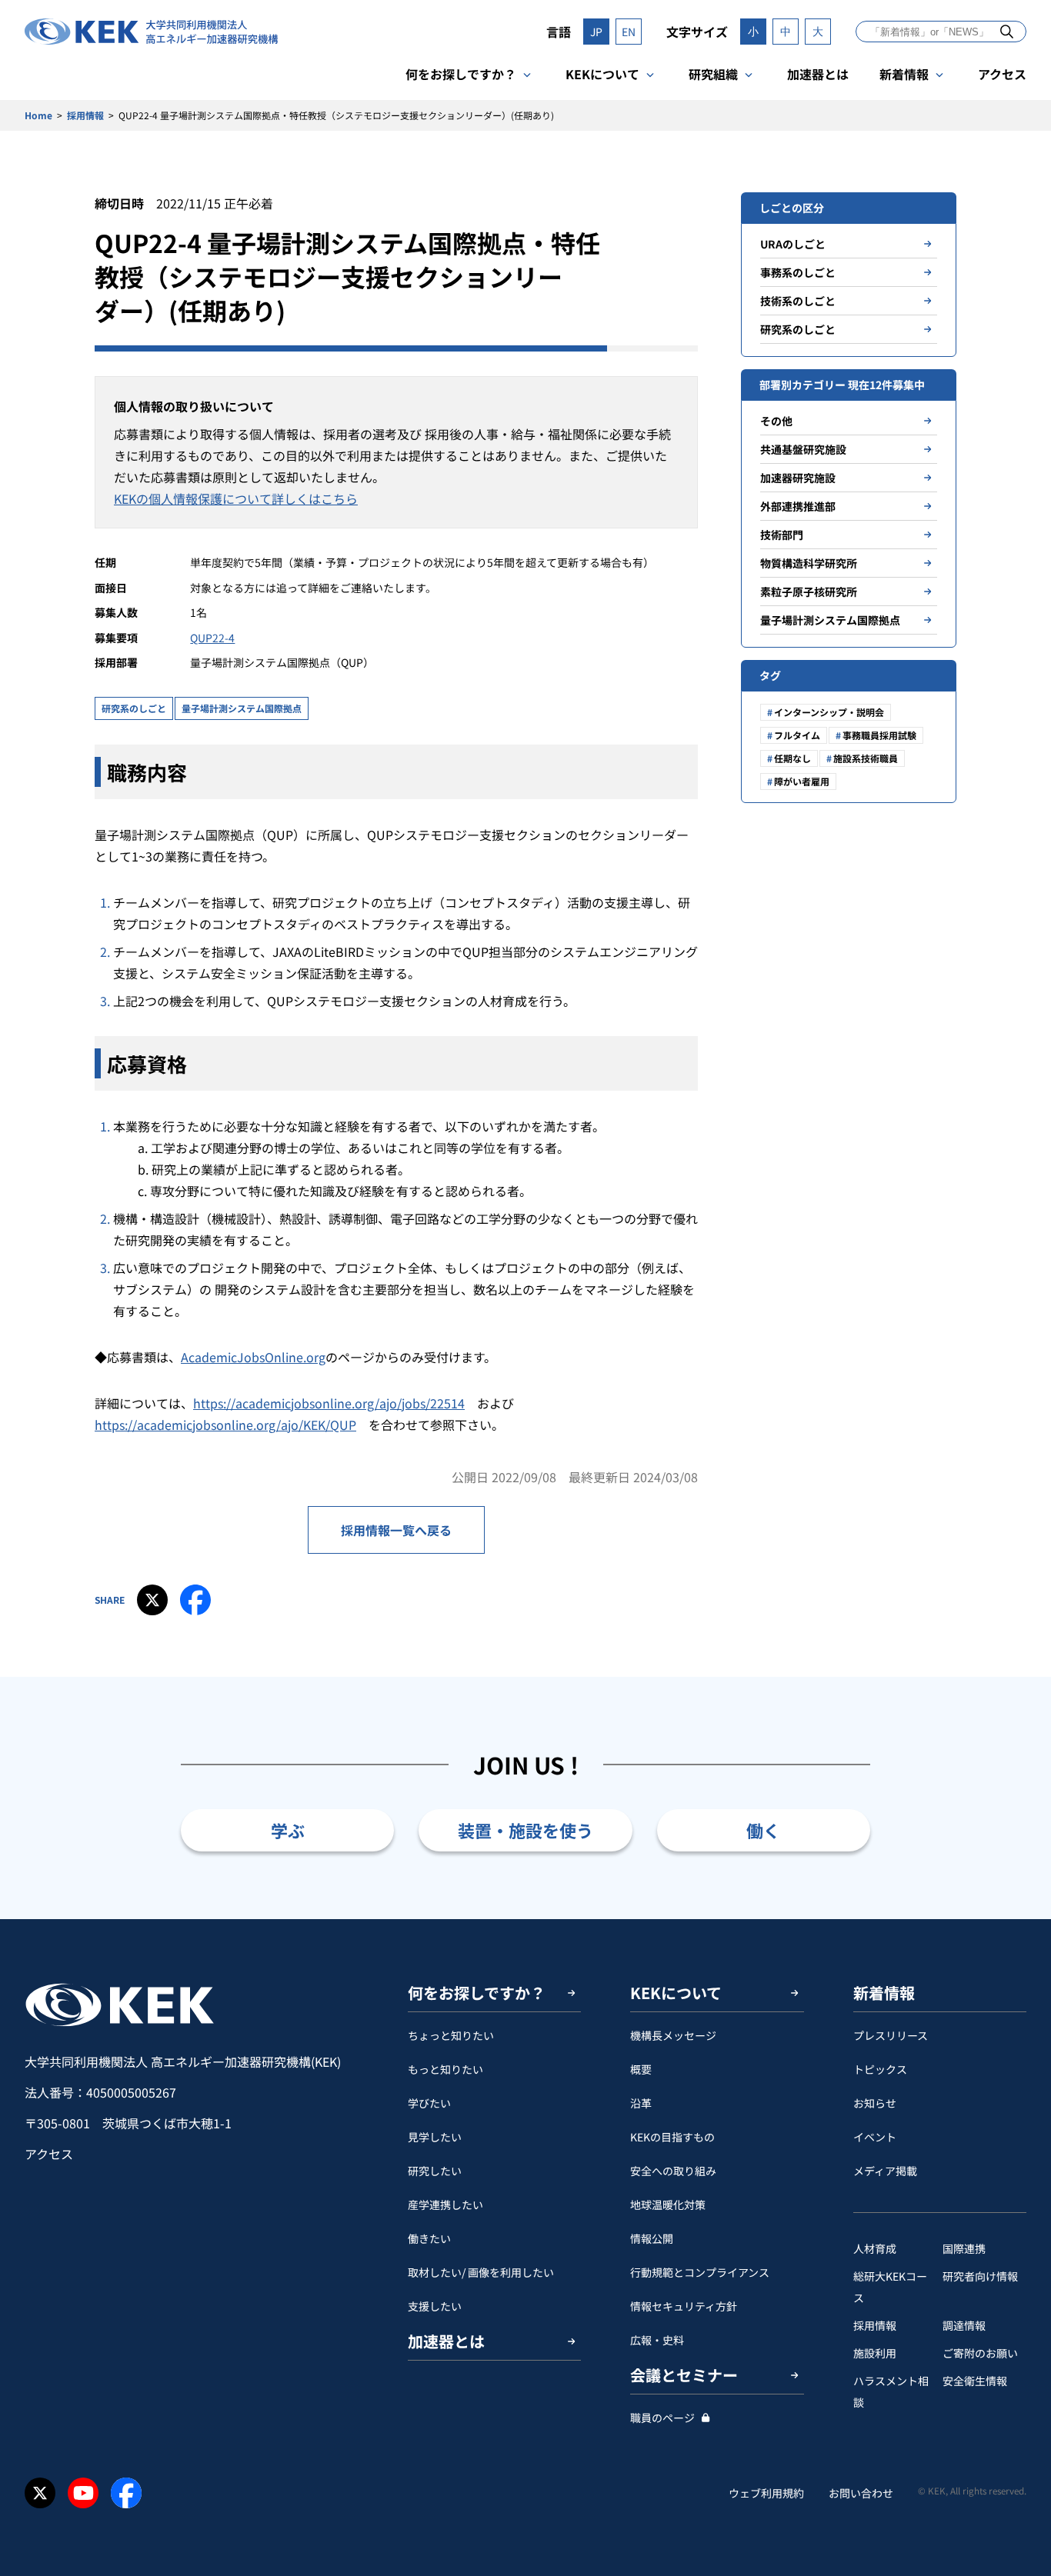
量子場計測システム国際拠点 (242, 708)
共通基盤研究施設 (803, 449)
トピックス (880, 2069)
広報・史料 (657, 2340)
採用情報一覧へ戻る (396, 1530)
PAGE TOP (1016, 1919)
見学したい (435, 2137)
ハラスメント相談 (891, 2391)
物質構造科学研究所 (809, 563)
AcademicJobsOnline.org (253, 1357)
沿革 (641, 2103)
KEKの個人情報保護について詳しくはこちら (236, 498)
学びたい (429, 2103)
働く (763, 1830)
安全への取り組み (673, 2171)
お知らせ (875, 2103)
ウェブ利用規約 (766, 2493)
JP (596, 32)
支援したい (435, 2306)
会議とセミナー (684, 2375)
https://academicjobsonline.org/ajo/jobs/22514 (329, 1403)
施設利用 (875, 2353)
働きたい (429, 2238)
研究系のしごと (134, 708)
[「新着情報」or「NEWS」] (1007, 31)
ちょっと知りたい (451, 2035)
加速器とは (818, 74)
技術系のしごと (798, 301)
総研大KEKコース (890, 2287)
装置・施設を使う (525, 1830)
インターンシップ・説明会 (829, 712)
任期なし (792, 758)
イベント (875, 2137)
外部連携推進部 (798, 506)
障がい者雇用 (802, 781)
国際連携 (964, 2248)
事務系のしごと (798, 272)
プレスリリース (891, 2035)
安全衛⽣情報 (975, 2381)
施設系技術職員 (866, 758)
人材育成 (875, 2248)
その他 (776, 421)
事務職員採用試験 (879, 735)
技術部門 (782, 535)
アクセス (1002, 74)
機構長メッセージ (673, 2035)
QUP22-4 (212, 638)
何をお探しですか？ (461, 74)
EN (629, 32)
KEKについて (602, 74)
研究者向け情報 (980, 2276)
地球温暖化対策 (668, 2204)
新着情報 (904, 74)
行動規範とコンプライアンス (700, 2272)
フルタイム (797, 735)
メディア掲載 (885, 2171)
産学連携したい (445, 2204)
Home (38, 115)
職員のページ (662, 2418)
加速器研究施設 (798, 478)
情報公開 (652, 2238)
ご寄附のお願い (980, 2353)
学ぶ (288, 1830)
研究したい (435, 2171)
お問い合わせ (861, 2493)
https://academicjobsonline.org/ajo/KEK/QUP (225, 1425)
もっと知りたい (445, 2069)
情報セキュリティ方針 (684, 2306)
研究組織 (713, 74)
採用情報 (85, 115)
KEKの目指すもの (672, 2137)
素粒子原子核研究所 (809, 592)
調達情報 (964, 2325)
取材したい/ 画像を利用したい (481, 2272)
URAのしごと (793, 244)
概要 (641, 2069)
